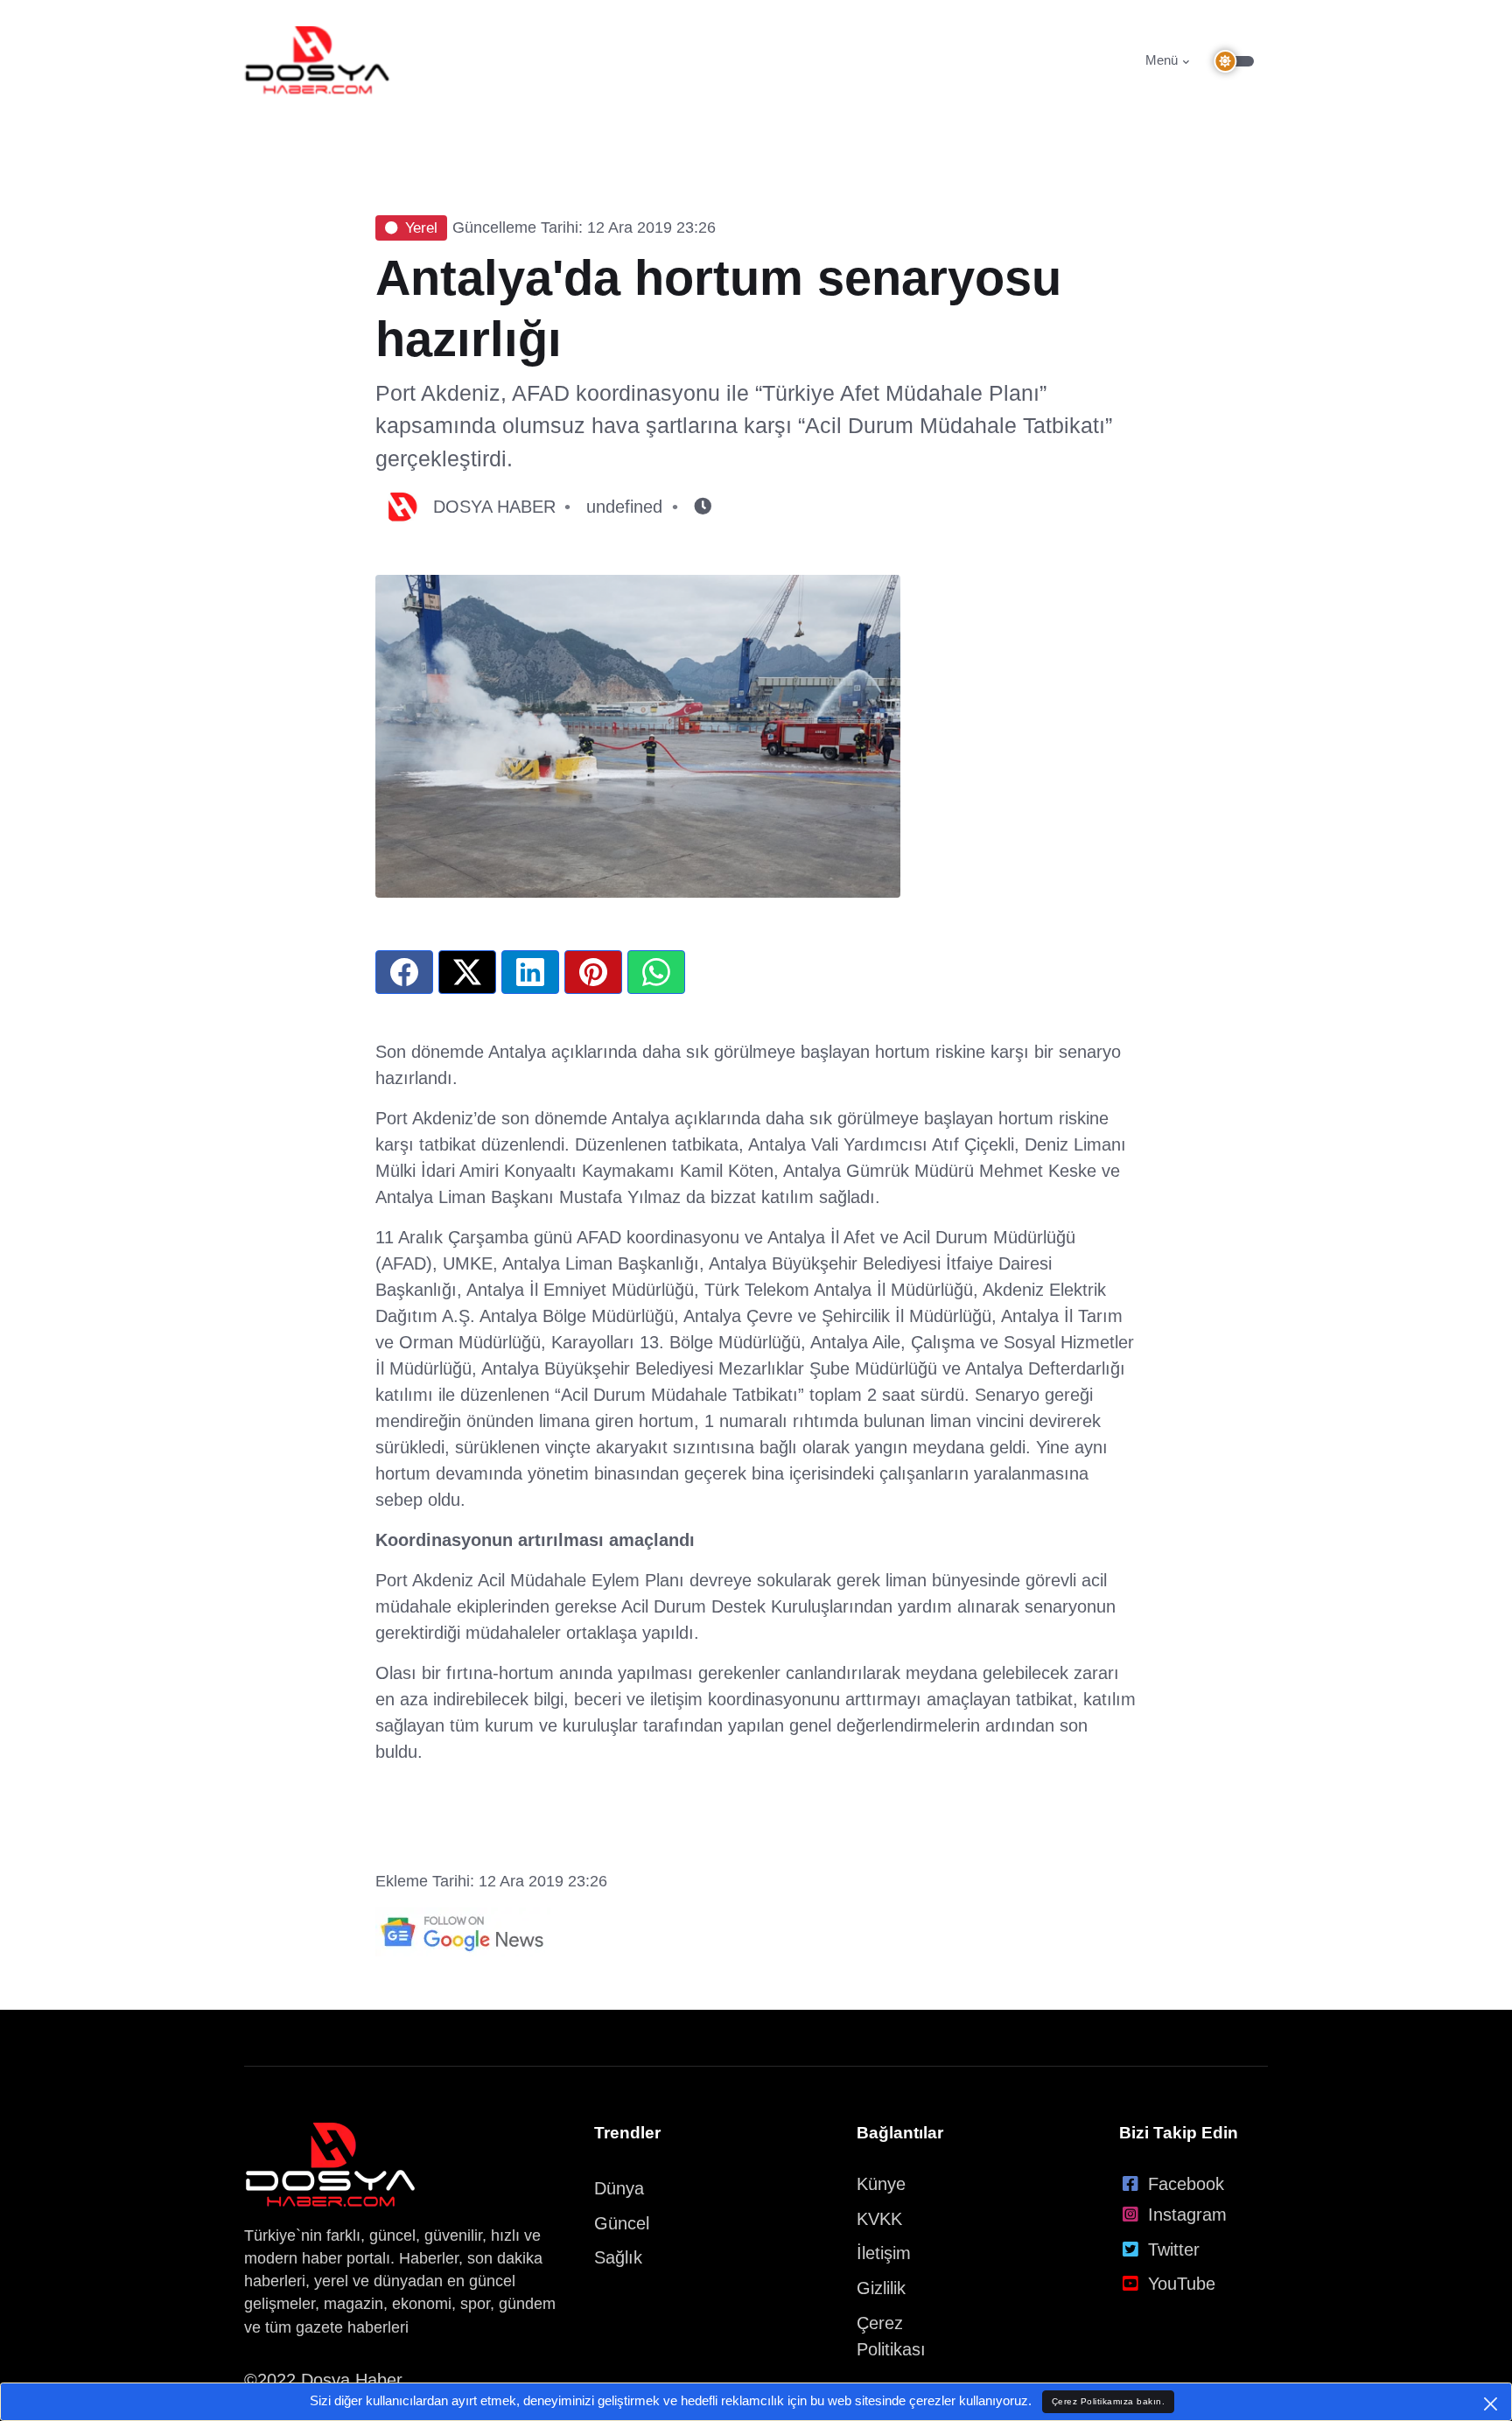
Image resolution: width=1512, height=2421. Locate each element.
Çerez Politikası (891, 2336)
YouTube (1182, 2284)
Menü (1162, 60)
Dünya (619, 2188)
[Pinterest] (593, 972)
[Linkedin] (530, 972)
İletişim (884, 2253)
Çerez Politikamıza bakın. (1109, 2401)
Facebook (1186, 2184)
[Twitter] (467, 972)
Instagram (1187, 2215)
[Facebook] (404, 972)
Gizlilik (881, 2288)
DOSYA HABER (494, 507)
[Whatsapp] (656, 972)
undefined (624, 507)
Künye (881, 2184)
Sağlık (618, 2257)
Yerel (421, 228)
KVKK (879, 2219)
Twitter (1174, 2250)
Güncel (622, 2223)
